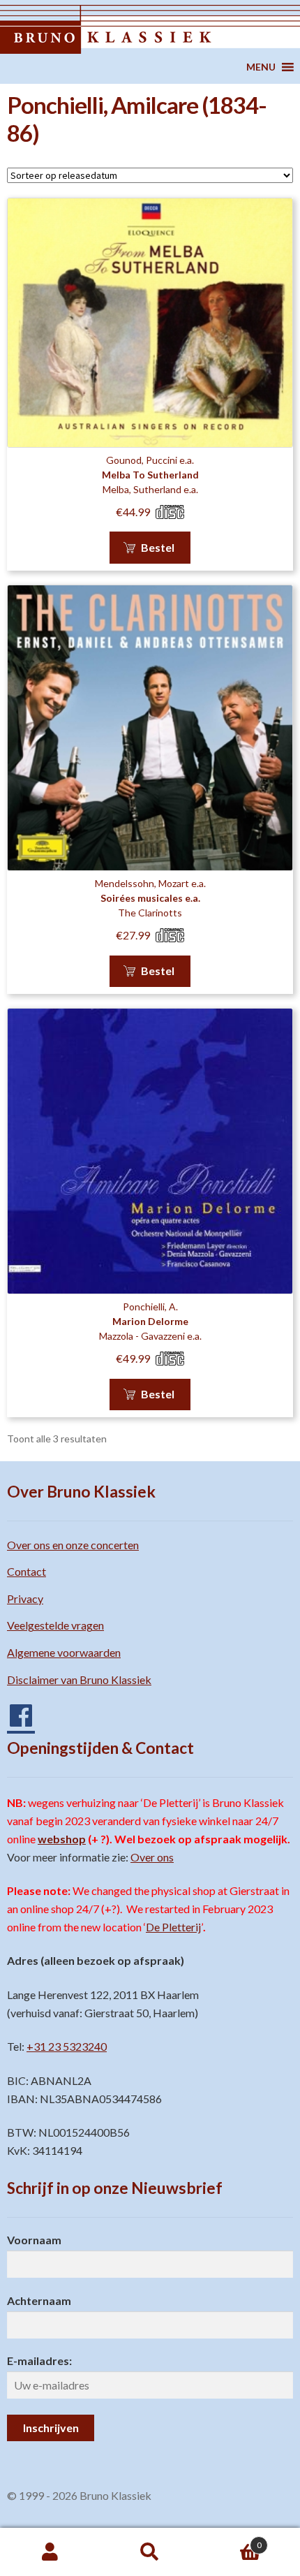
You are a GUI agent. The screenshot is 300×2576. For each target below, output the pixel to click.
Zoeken (150, 2552)
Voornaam (34, 2240)
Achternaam (39, 2300)
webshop (62, 1839)
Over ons (152, 1857)
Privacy (25, 1598)
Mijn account (50, 2552)
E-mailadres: (39, 2361)
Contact (27, 1571)
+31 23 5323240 (67, 2046)
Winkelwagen (231, 2540)
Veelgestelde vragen (55, 1625)
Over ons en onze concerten (73, 1545)
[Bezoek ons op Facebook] (14, 1710)
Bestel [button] (158, 547)
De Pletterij (173, 1927)
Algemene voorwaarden (64, 1652)
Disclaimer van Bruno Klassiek (79, 1679)
